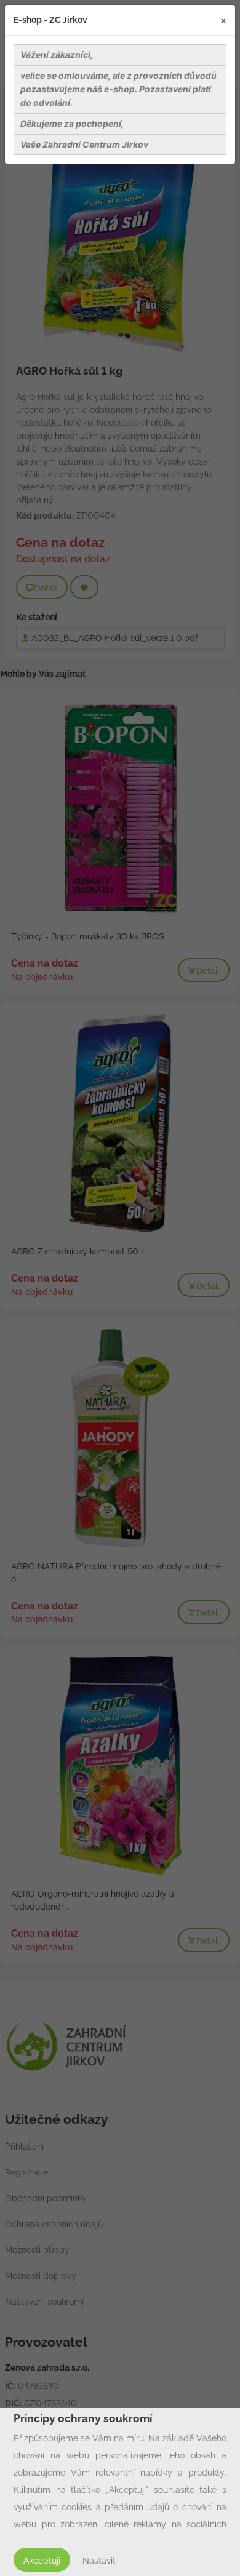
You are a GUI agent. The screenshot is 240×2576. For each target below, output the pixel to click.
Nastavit (99, 2561)
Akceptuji (42, 2561)
